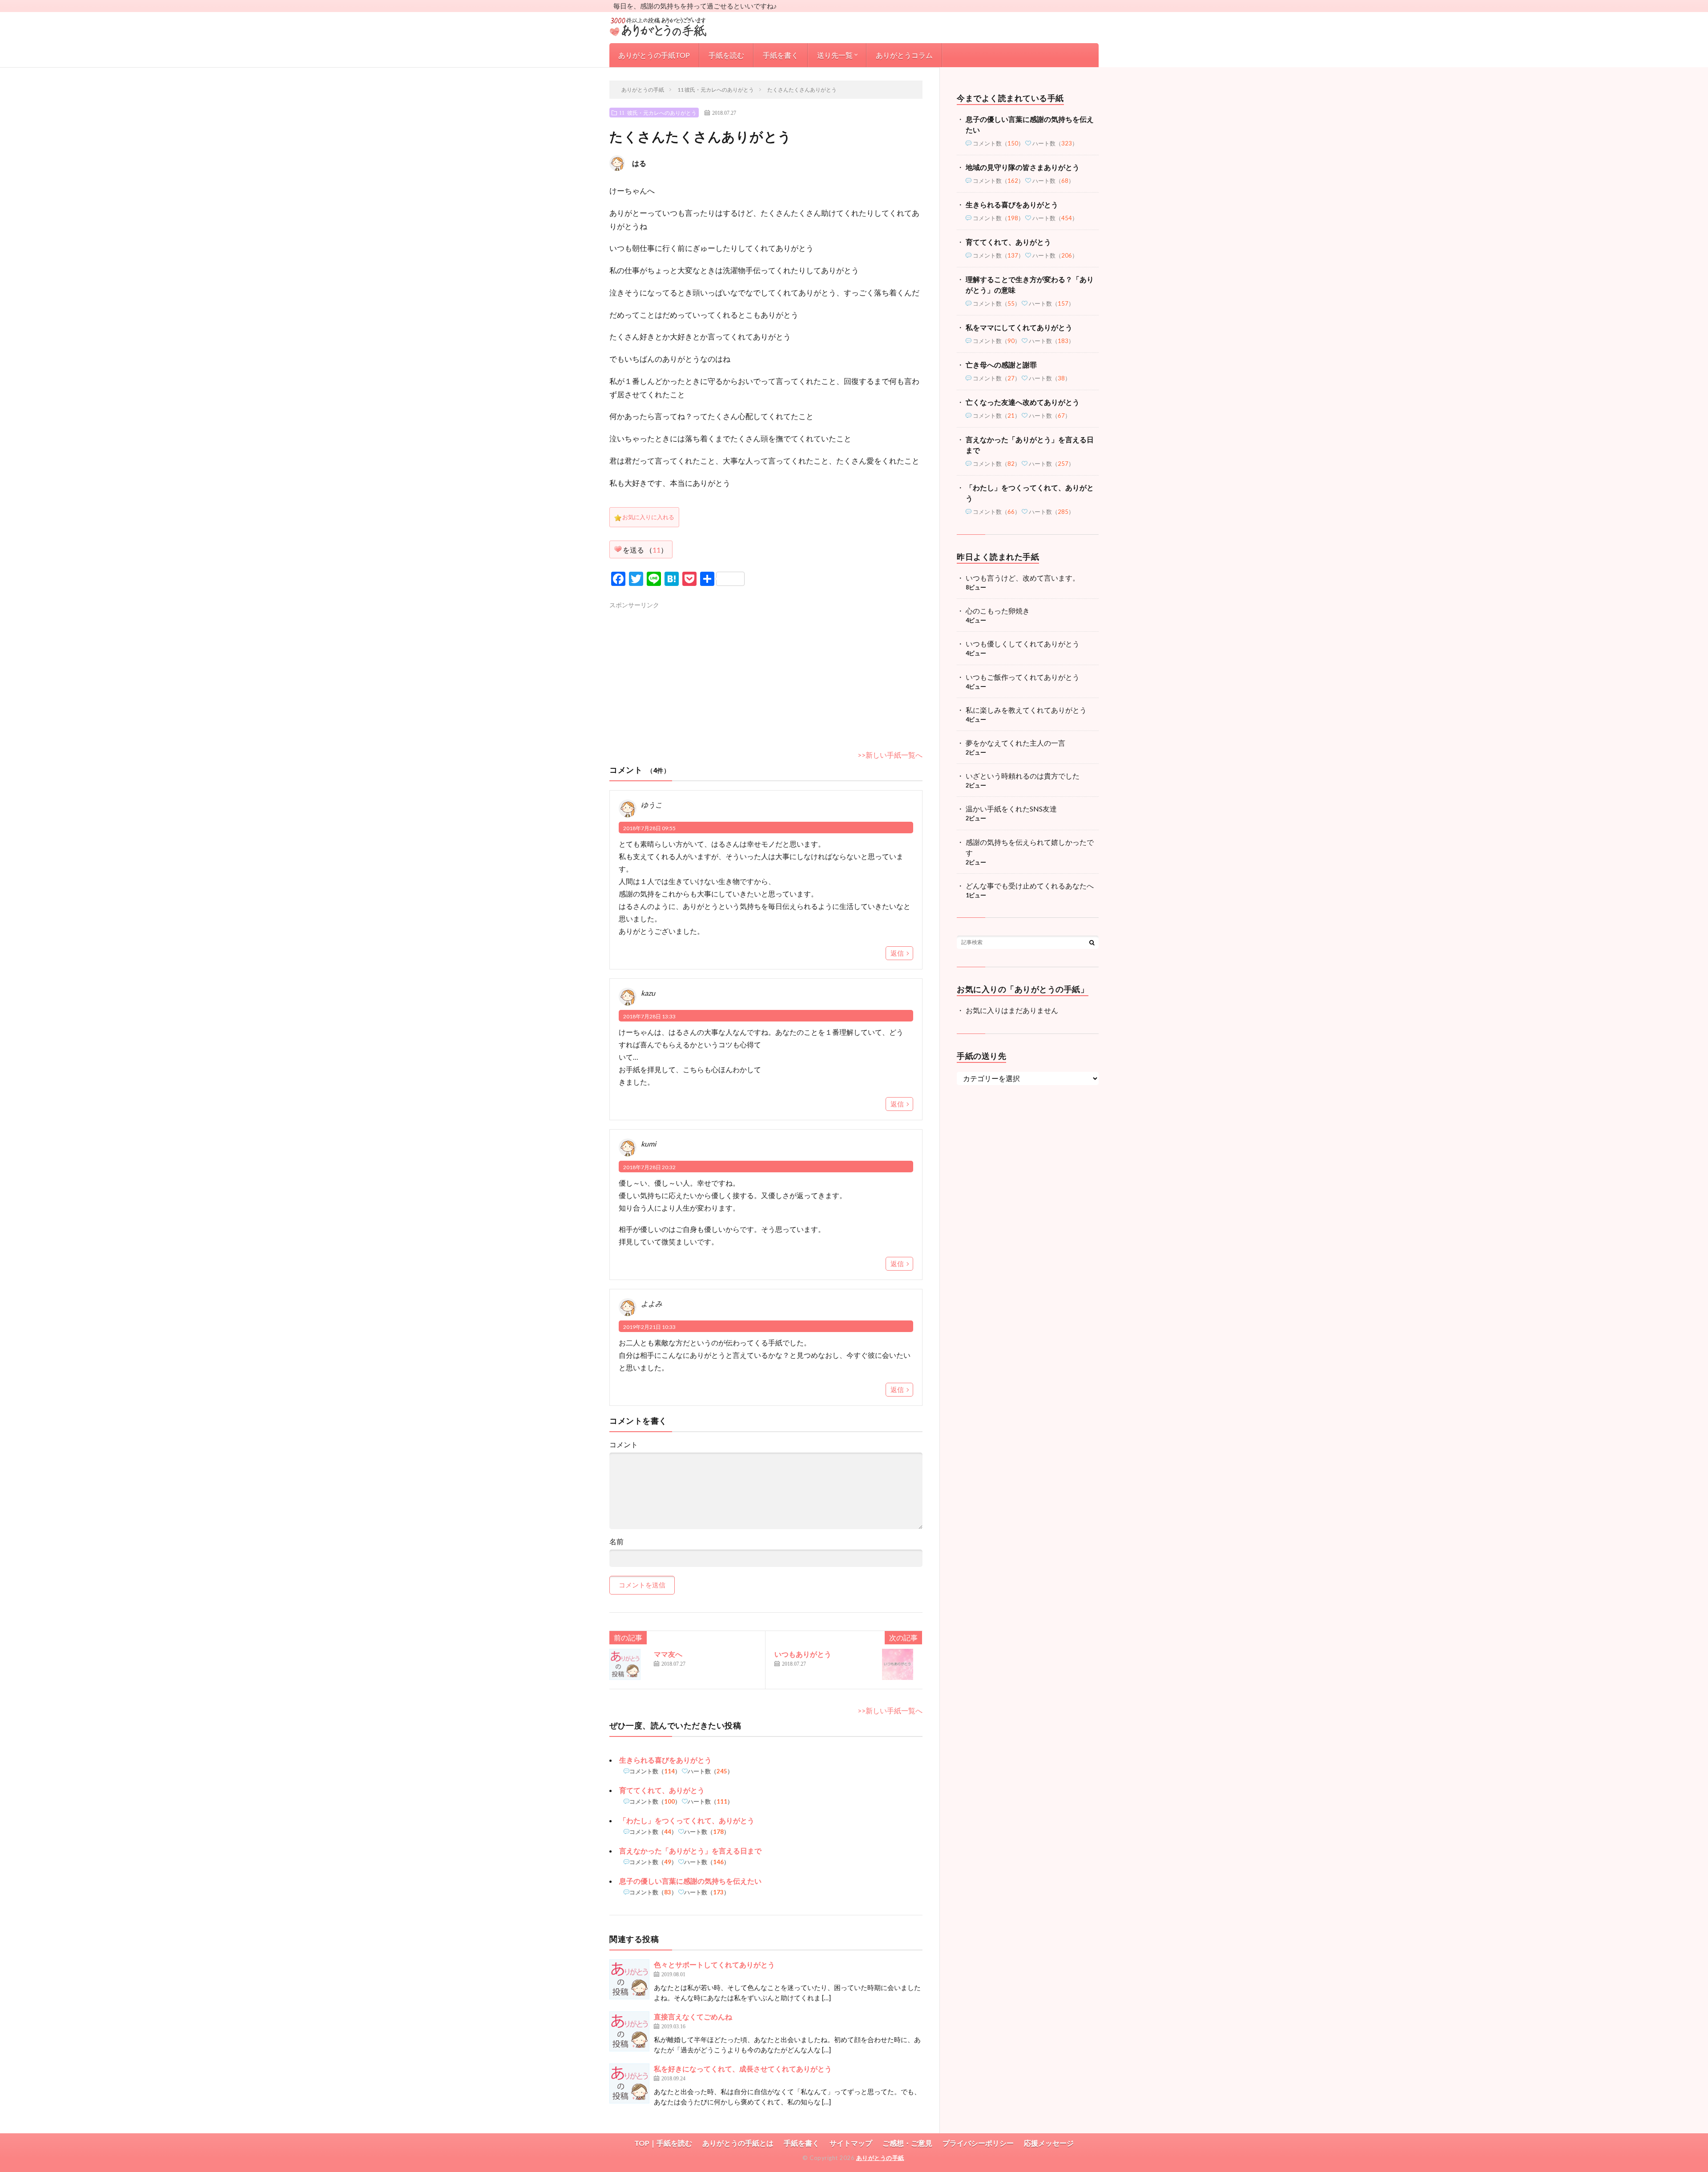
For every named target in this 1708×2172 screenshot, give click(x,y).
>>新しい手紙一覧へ (890, 755)
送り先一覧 (835, 55)
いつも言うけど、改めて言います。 (1023, 578)
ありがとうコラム (904, 55)
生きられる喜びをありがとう (665, 1760)
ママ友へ (668, 1654)
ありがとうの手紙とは (738, 2143)
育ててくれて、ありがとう (662, 1790)
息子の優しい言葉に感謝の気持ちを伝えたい (690, 1881)
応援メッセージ (1049, 2143)
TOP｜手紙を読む (663, 2143)
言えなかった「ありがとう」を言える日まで (690, 1851)
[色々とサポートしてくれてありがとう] (629, 1979)
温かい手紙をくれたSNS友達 (1011, 809)
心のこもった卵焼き (998, 611)
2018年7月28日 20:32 (649, 1167)
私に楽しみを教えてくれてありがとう (1026, 710)
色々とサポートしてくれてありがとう (714, 1964)
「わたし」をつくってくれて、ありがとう (687, 1820)
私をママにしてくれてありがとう (1019, 327)
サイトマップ (851, 2143)
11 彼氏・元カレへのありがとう (658, 113)
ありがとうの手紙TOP (654, 55)
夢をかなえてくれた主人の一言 (1015, 743)
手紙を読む (726, 55)
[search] (1092, 942)
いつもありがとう (803, 1654)
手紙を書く (781, 55)
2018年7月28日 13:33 (649, 1016)
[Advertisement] (684, 670)
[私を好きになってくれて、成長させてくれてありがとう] (629, 2083)
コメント (624, 1445)
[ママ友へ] (629, 1669)
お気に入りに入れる (648, 517)
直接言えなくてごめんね (693, 2017)
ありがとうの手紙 (880, 2158)
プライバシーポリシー (978, 2143)
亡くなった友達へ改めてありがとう (1023, 402)
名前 (616, 1542)
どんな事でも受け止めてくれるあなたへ (1030, 886)
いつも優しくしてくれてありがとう (1023, 644)
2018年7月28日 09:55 (649, 828)
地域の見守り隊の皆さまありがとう (1023, 167)
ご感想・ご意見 (907, 2143)
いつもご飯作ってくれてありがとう (1023, 677)
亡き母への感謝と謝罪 (1001, 365)
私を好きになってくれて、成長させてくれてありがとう (743, 2069)
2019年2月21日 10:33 (649, 1327)
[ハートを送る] (618, 549)
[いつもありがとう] (902, 1669)
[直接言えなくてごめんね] (629, 2031)
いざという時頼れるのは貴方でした (1023, 776)
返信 (897, 953)
